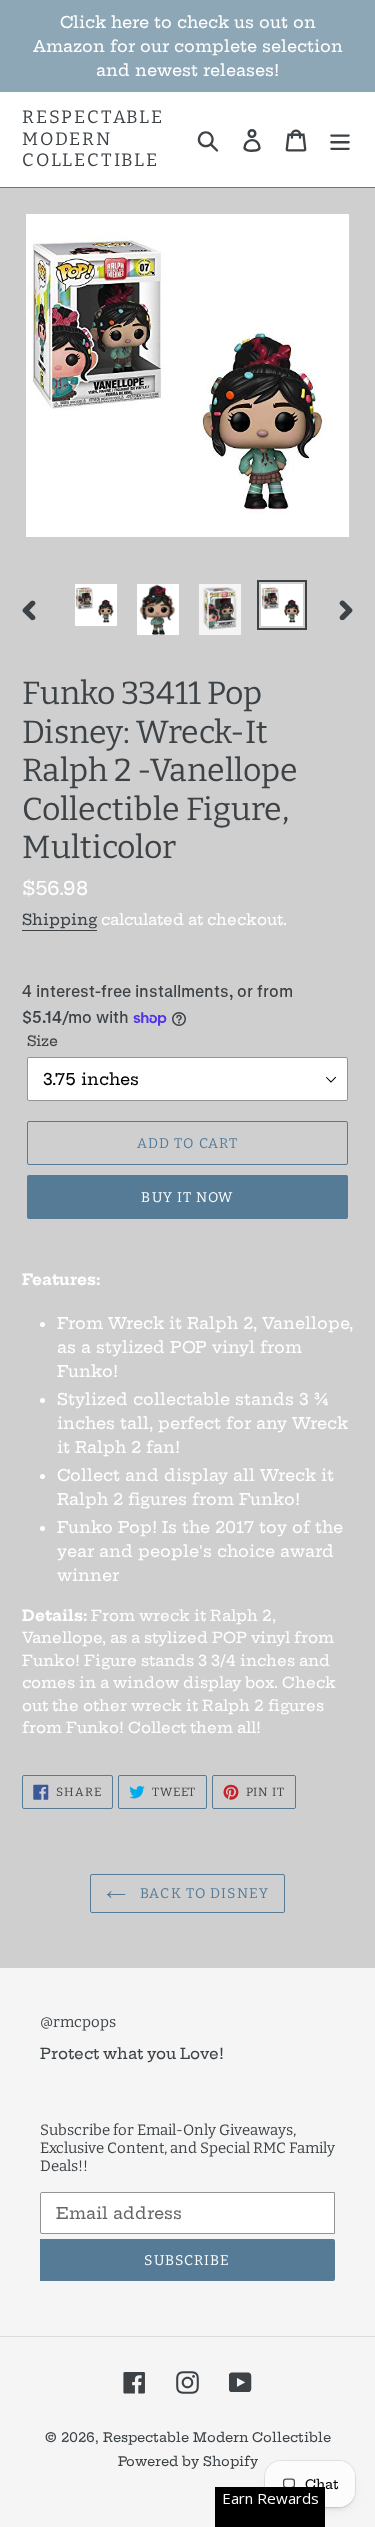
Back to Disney (202, 1893)
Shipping (59, 919)
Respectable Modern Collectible (93, 139)
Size (42, 1041)
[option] (96, 605)
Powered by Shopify (188, 2461)
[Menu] (340, 139)
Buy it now (187, 1197)
